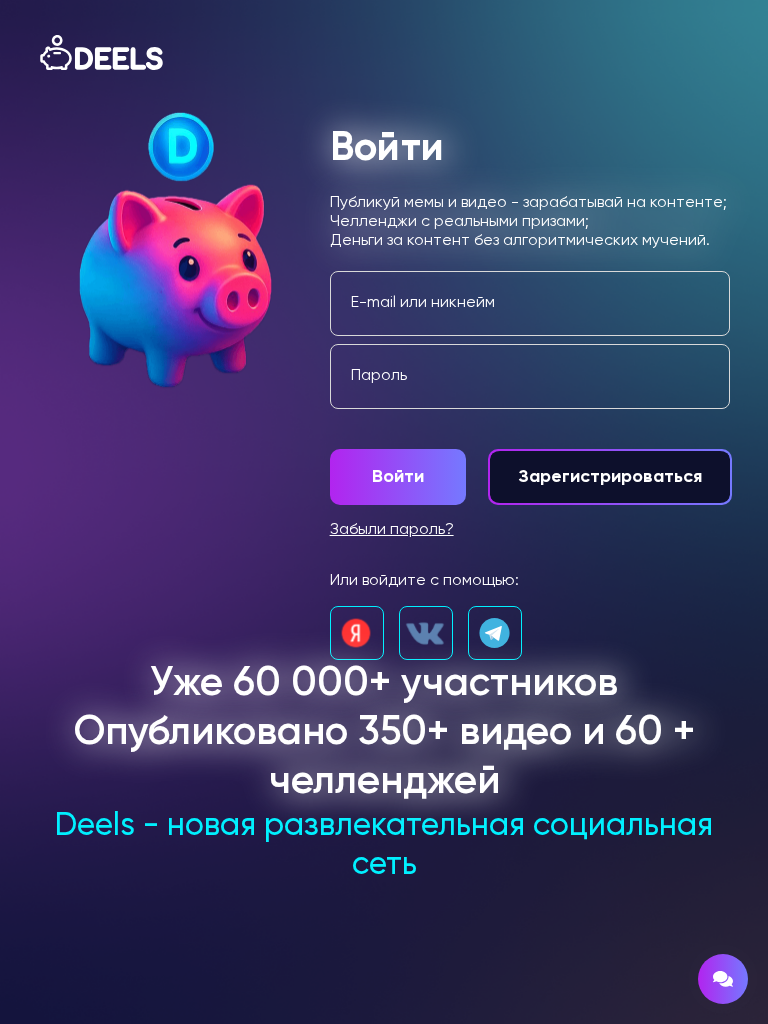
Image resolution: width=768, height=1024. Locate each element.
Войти (398, 477)
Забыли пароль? (392, 530)
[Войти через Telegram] (495, 633)
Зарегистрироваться (610, 477)
